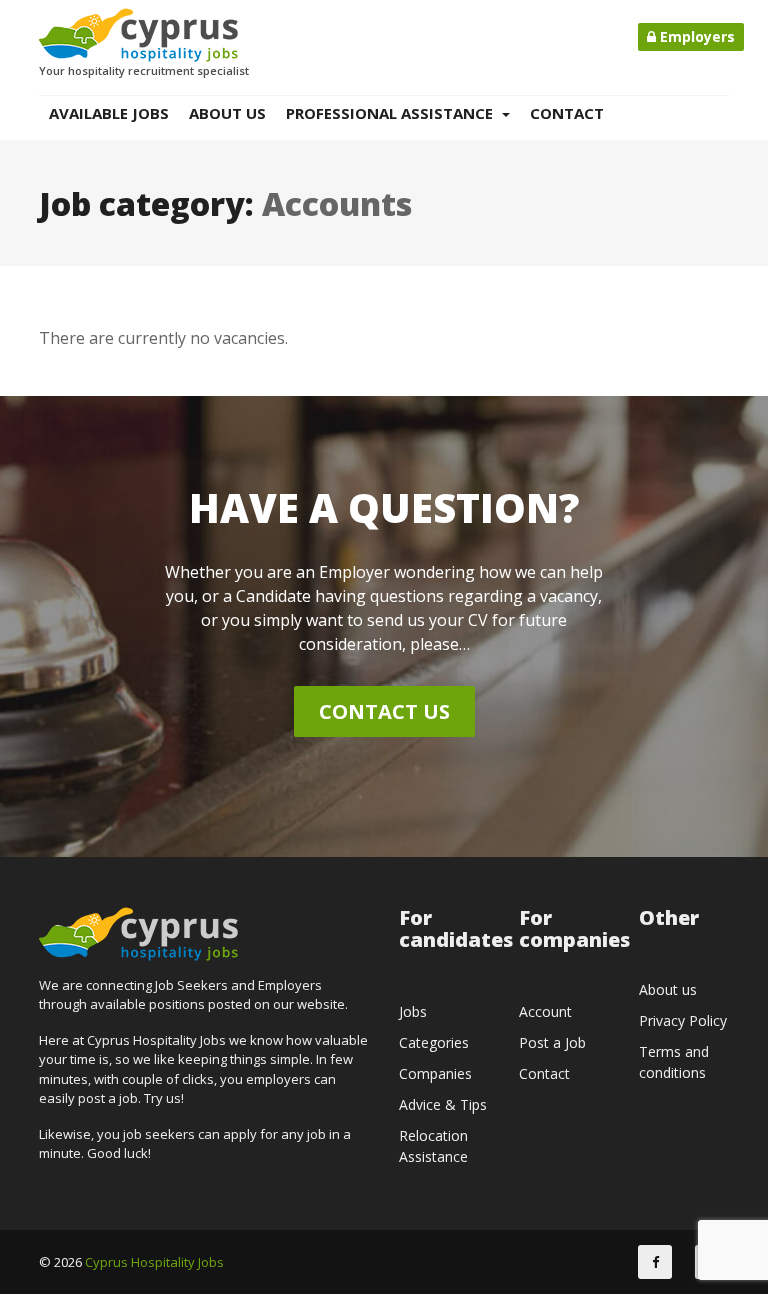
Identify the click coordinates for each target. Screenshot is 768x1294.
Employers (695, 36)
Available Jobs (109, 113)
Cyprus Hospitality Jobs (154, 1262)
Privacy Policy (683, 1020)
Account (545, 1011)
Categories (434, 1042)
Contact (567, 113)
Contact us (384, 711)
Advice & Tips (443, 1104)
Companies (435, 1073)
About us (227, 113)
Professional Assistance (391, 113)
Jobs (413, 1011)
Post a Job (552, 1042)
